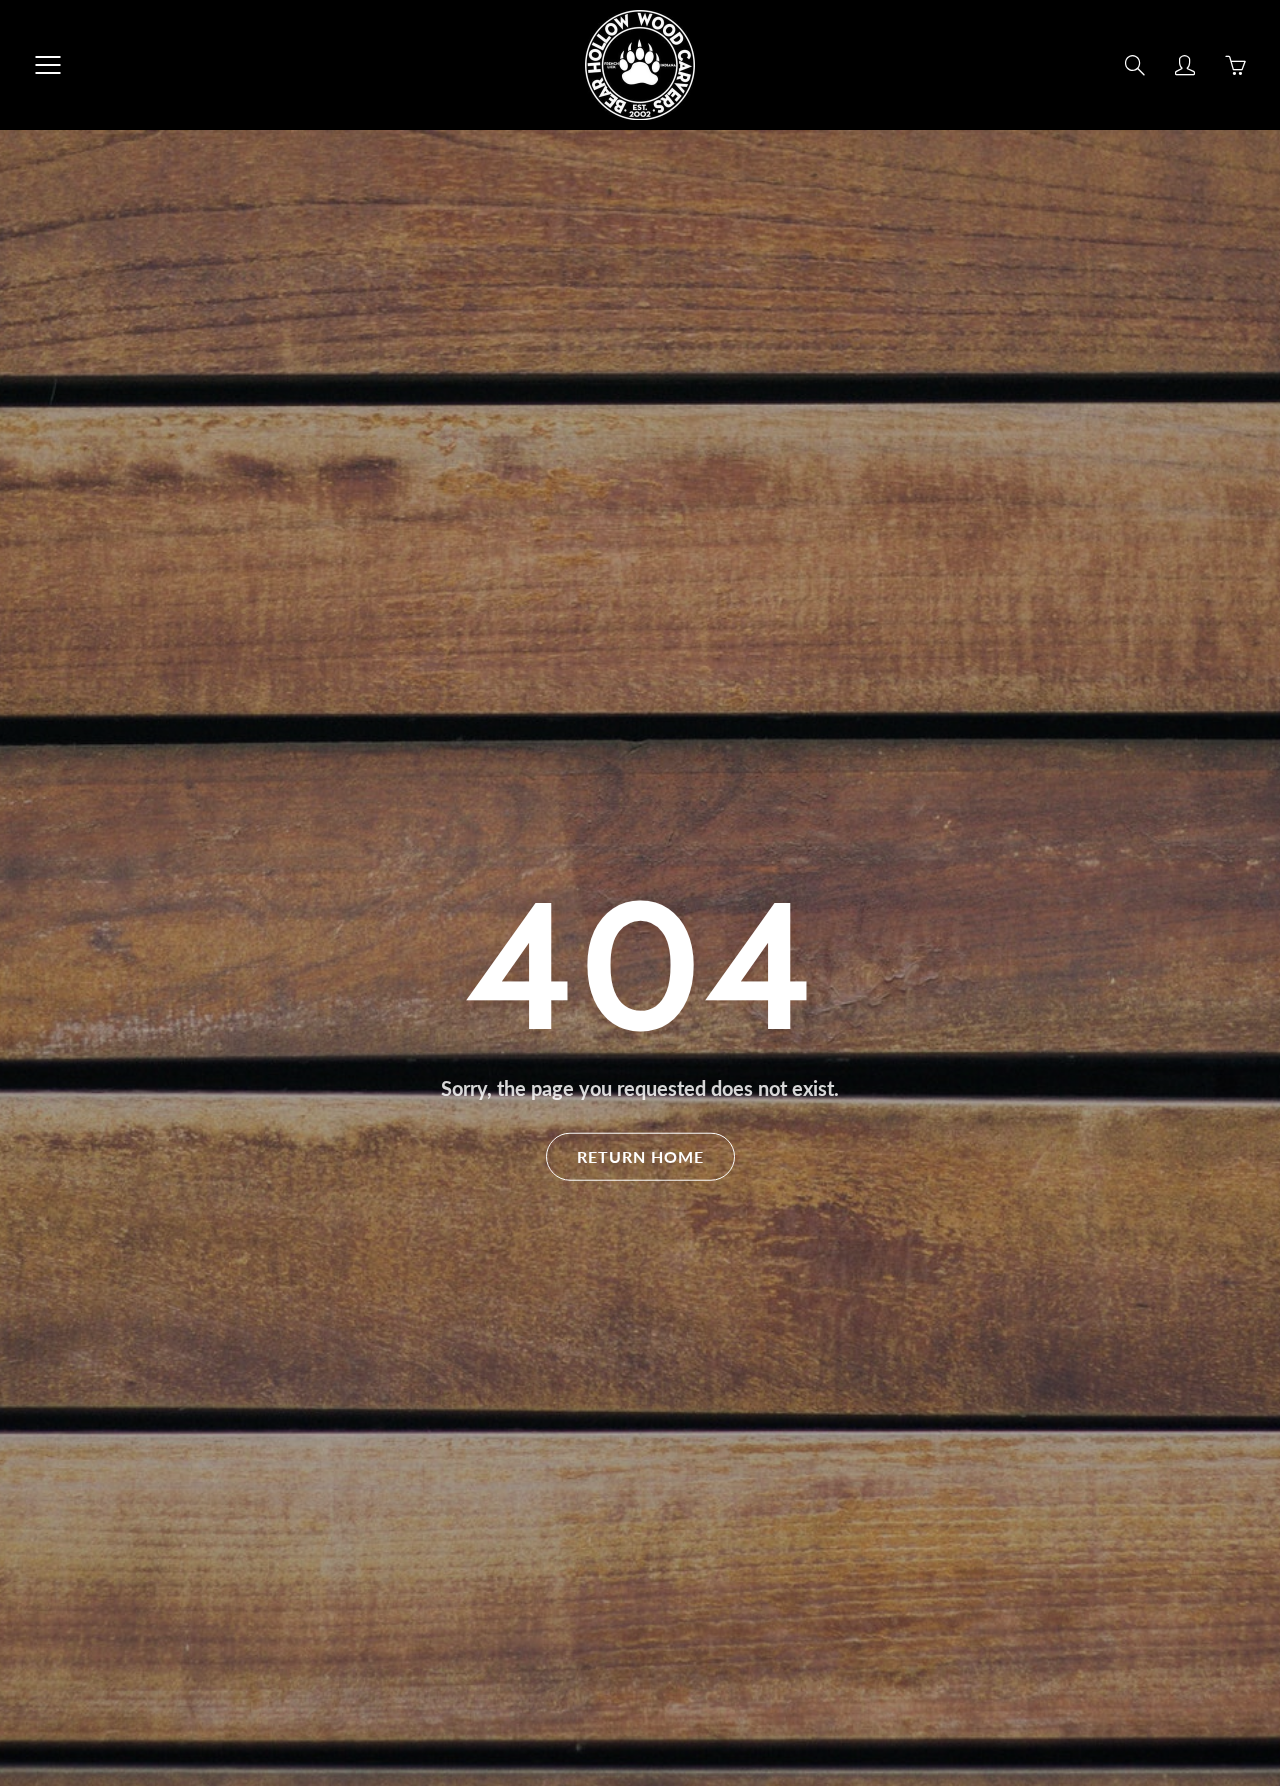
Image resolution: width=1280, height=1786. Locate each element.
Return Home (640, 1155)
